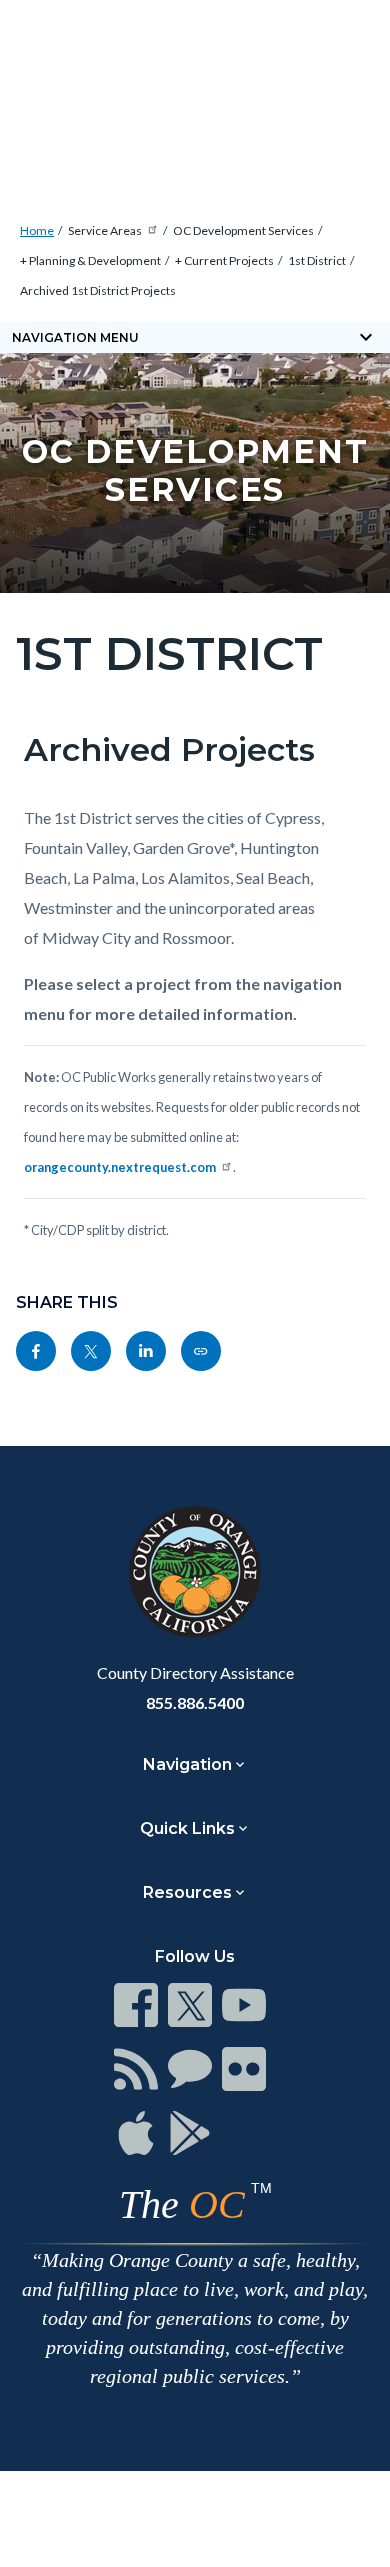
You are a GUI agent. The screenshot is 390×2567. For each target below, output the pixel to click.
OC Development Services (243, 230)
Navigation (187, 1764)
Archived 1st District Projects (98, 290)
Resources (187, 1892)
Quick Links (187, 1828)
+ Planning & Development (90, 260)
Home (37, 230)
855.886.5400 (195, 1702)
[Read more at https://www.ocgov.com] (195, 1572)
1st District (317, 260)
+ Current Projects (224, 260)
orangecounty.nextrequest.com (120, 1167)
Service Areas (105, 230)
